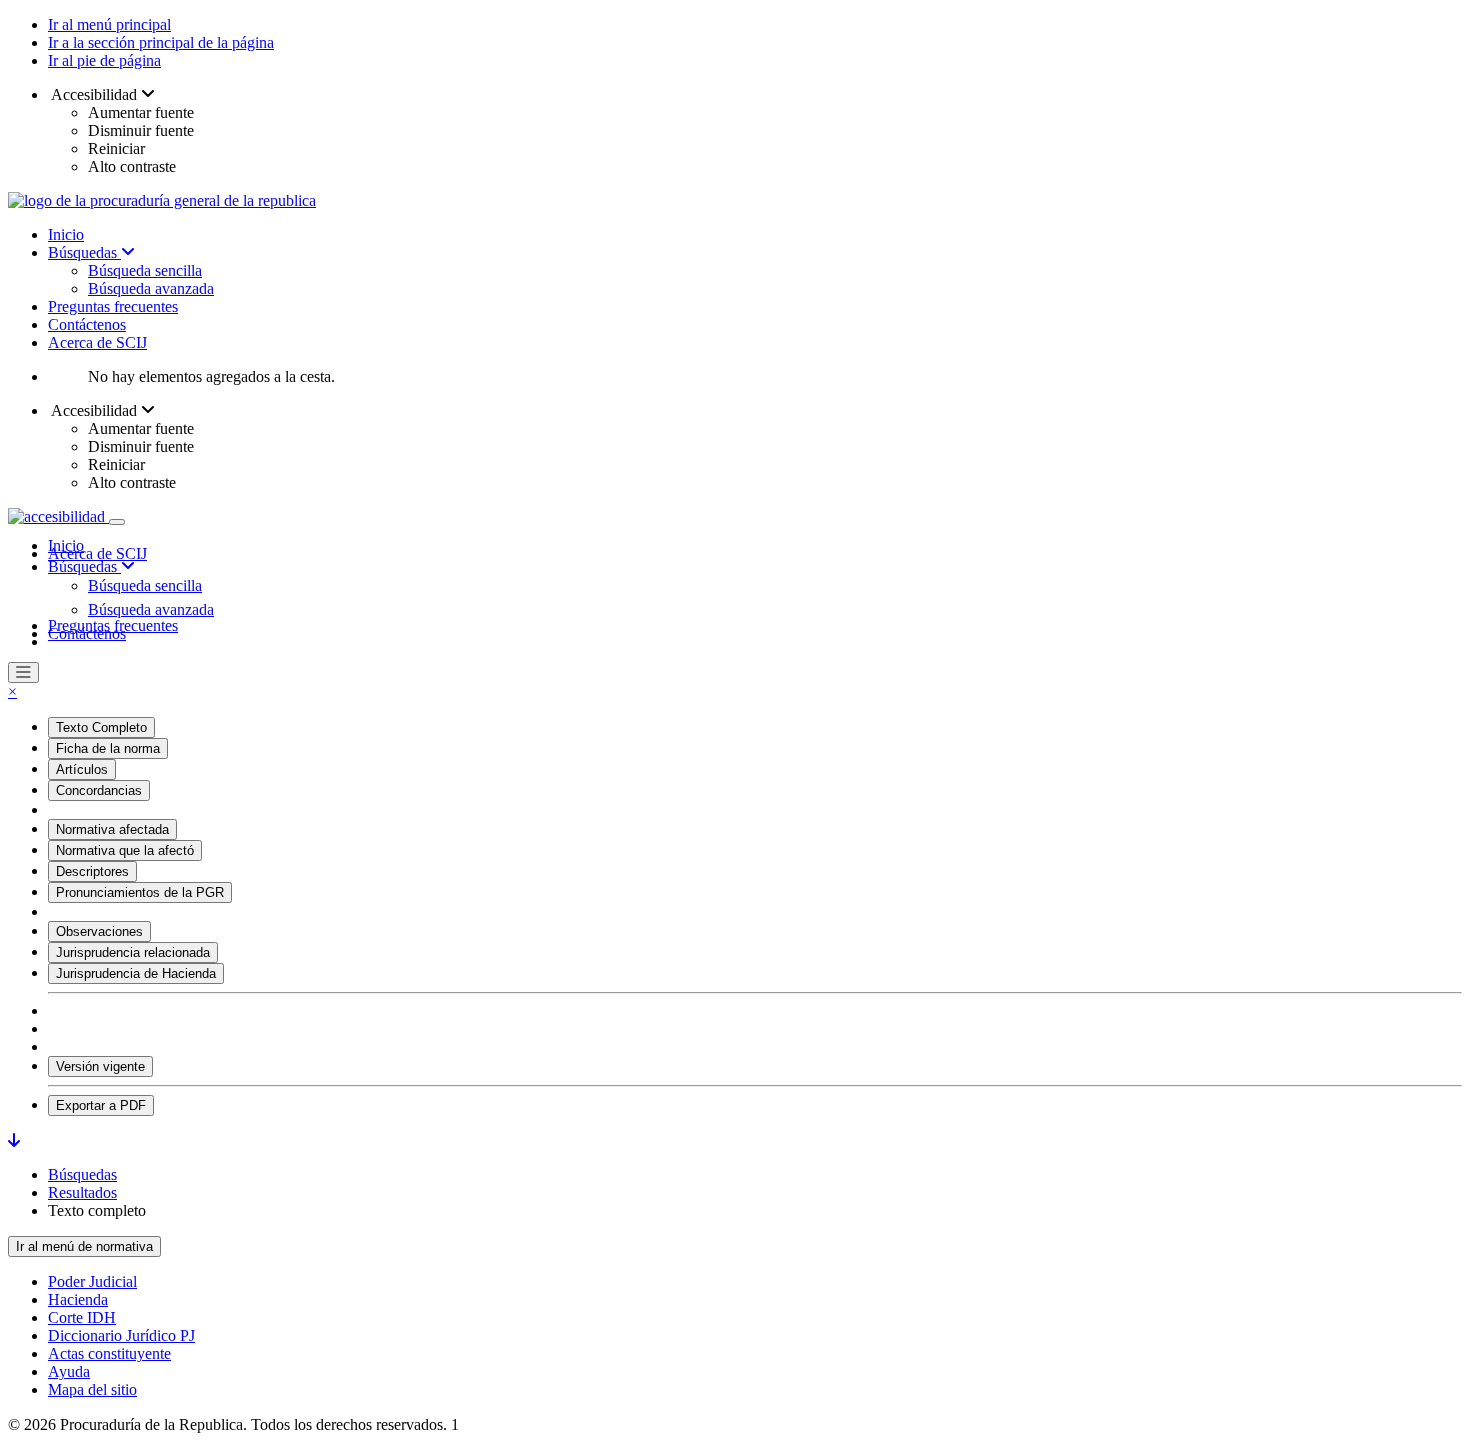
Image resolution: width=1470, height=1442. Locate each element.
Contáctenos (87, 324)
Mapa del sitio (92, 1389)
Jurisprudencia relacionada (133, 952)
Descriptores (92, 871)
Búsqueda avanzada (151, 288)
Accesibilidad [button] (94, 94)
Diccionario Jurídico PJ (121, 1335)
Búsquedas (84, 252)
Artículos (82, 769)
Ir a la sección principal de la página (161, 42)
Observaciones (99, 931)
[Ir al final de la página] (14, 1140)
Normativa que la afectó (125, 850)
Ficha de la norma (108, 748)
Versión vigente (100, 1066)
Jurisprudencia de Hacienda (136, 973)
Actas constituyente (109, 1353)
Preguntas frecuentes (113, 306)
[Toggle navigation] (117, 522)
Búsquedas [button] (84, 566)
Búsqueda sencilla (145, 270)
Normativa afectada (112, 829)
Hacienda (78, 1299)
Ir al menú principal (109, 24)
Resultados (82, 1192)
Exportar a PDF (101, 1105)
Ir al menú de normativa (84, 1246)
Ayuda (69, 1371)
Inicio (66, 234)
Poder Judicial (92, 1281)
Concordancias (99, 790)
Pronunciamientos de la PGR (140, 892)
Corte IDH (82, 1317)
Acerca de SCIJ (97, 342)
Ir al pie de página (104, 60)
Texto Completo (101, 727)
